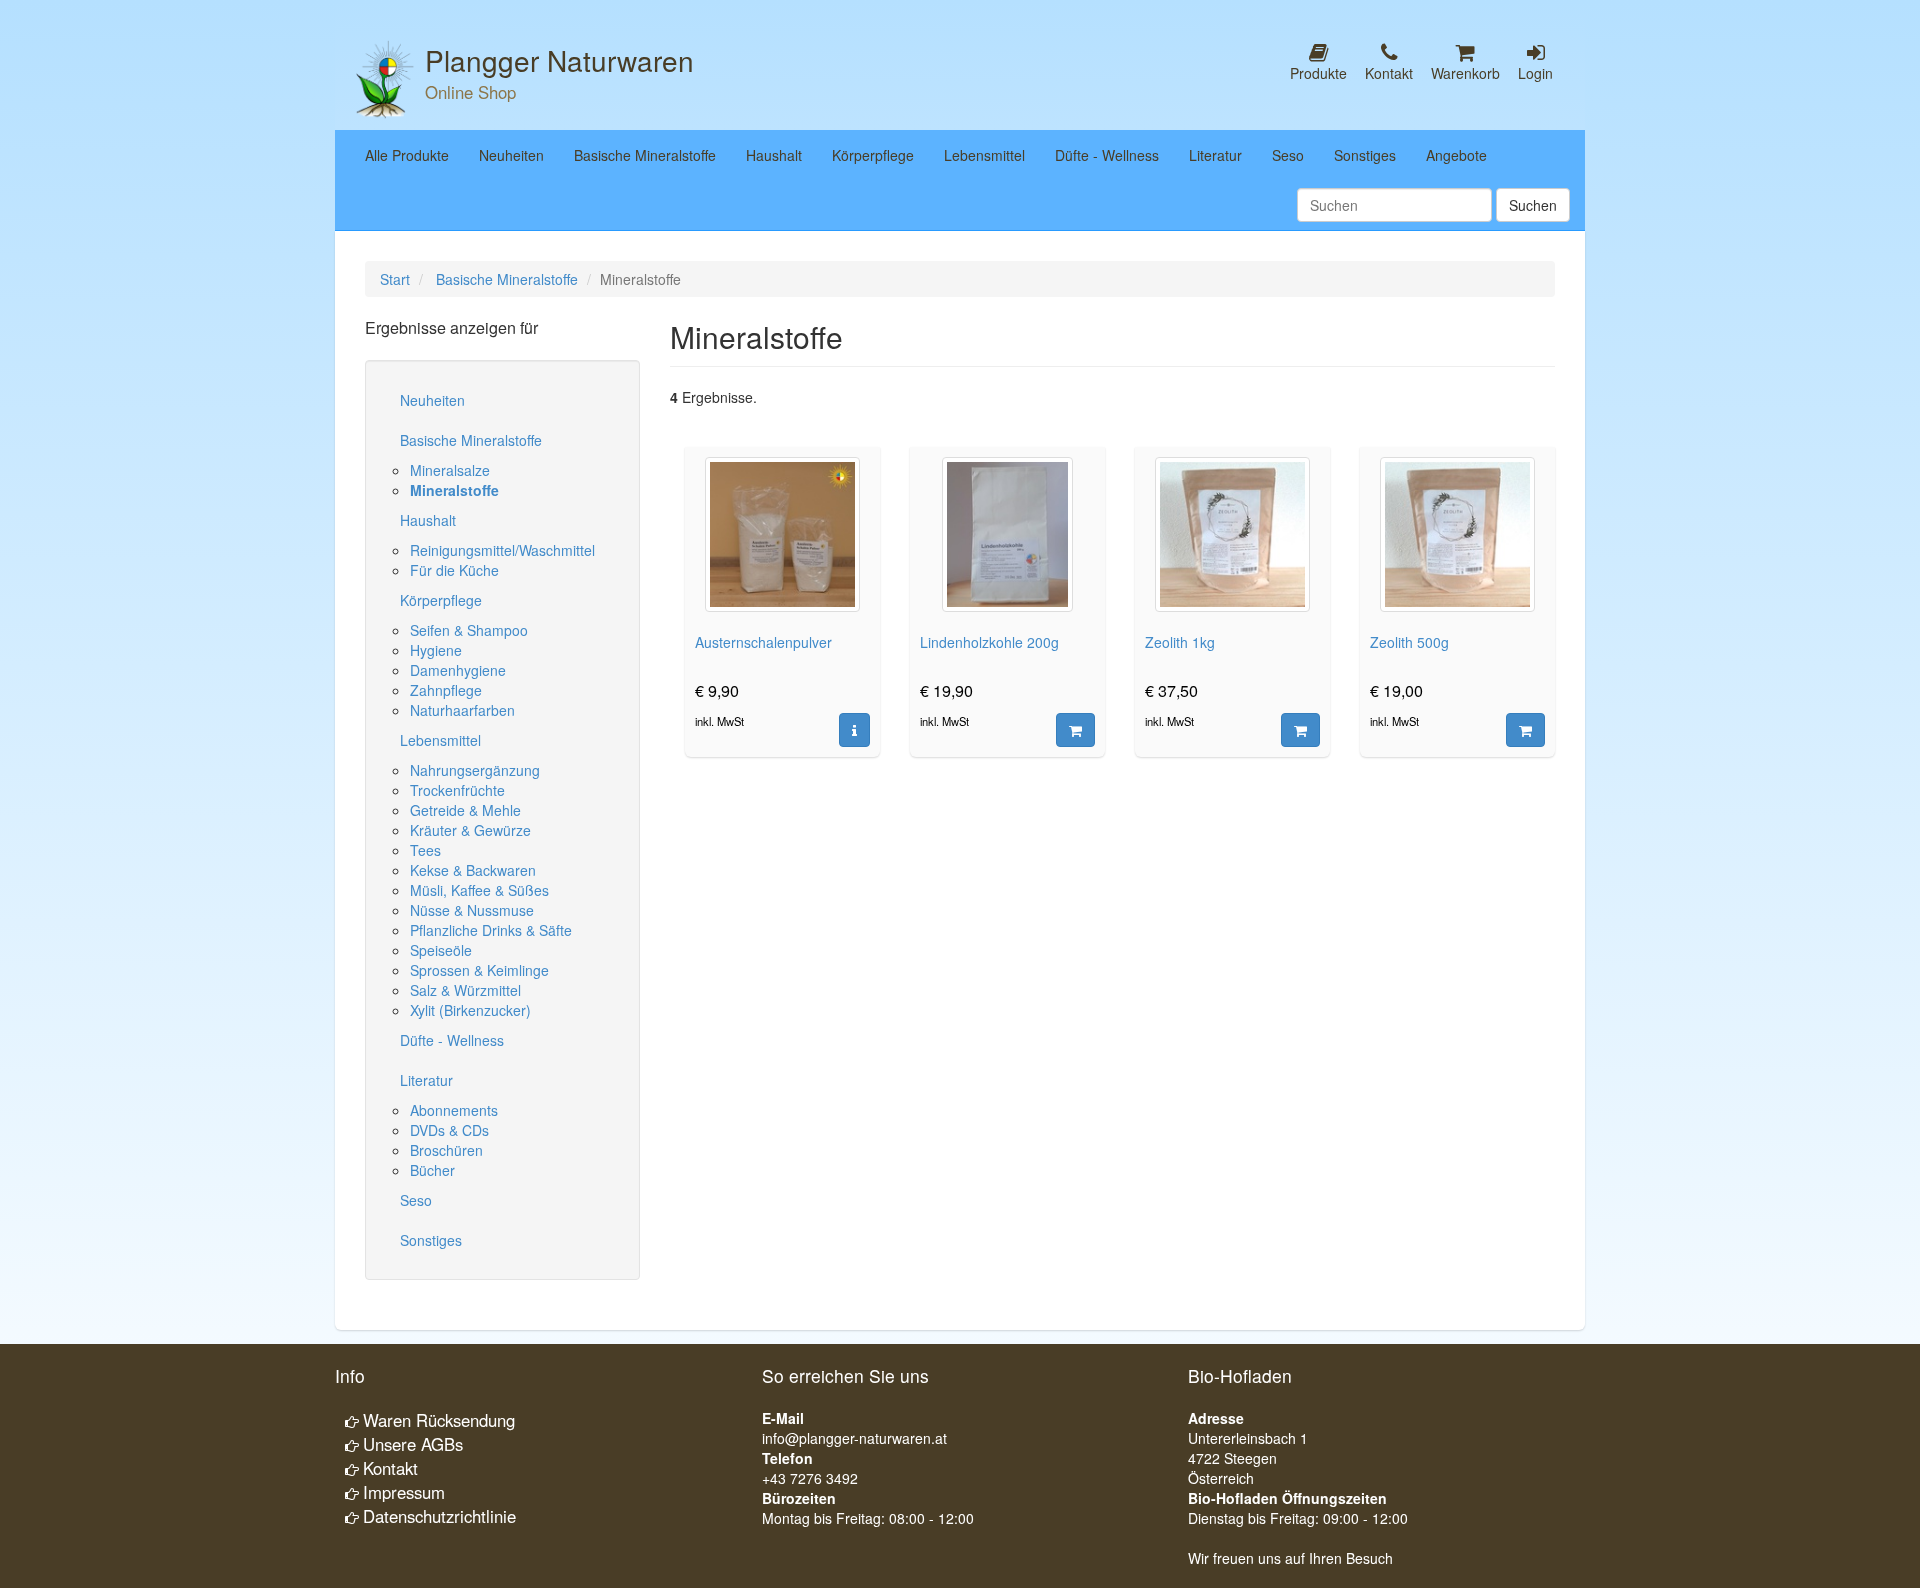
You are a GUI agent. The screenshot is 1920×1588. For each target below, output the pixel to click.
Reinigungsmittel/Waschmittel (502, 550)
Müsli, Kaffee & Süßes (479, 890)
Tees (425, 850)
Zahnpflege (446, 690)
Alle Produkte (407, 155)
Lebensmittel (984, 155)
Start (395, 279)
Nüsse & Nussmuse (472, 910)
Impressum (404, 1492)
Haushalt (774, 155)
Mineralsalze (450, 470)
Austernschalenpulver (763, 642)
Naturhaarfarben (462, 710)
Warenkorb (1465, 73)
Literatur (1215, 155)
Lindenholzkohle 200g (989, 642)
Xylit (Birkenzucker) (470, 1010)
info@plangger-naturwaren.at (854, 1438)
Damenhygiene (458, 670)
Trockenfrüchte (457, 790)
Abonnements (454, 1110)
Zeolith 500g (1409, 642)
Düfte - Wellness (1107, 155)
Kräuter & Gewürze (470, 830)
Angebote (1456, 155)
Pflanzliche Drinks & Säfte (491, 930)
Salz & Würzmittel (465, 990)
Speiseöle (441, 950)
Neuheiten (511, 155)
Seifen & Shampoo (469, 630)
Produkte (1318, 73)
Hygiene (436, 650)
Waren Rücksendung (439, 1420)
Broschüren (446, 1150)
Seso (1288, 155)
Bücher (432, 1170)
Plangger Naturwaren (559, 60)
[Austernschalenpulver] (854, 730)
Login (1535, 73)
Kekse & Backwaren (473, 870)
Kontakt (1389, 73)
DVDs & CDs (449, 1130)
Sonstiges (1365, 155)
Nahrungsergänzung (475, 770)
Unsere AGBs (413, 1444)
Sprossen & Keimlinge (479, 970)
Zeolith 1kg (1180, 642)
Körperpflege (873, 155)
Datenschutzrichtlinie (439, 1516)
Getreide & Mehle (465, 810)
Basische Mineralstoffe (645, 155)
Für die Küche (454, 570)
